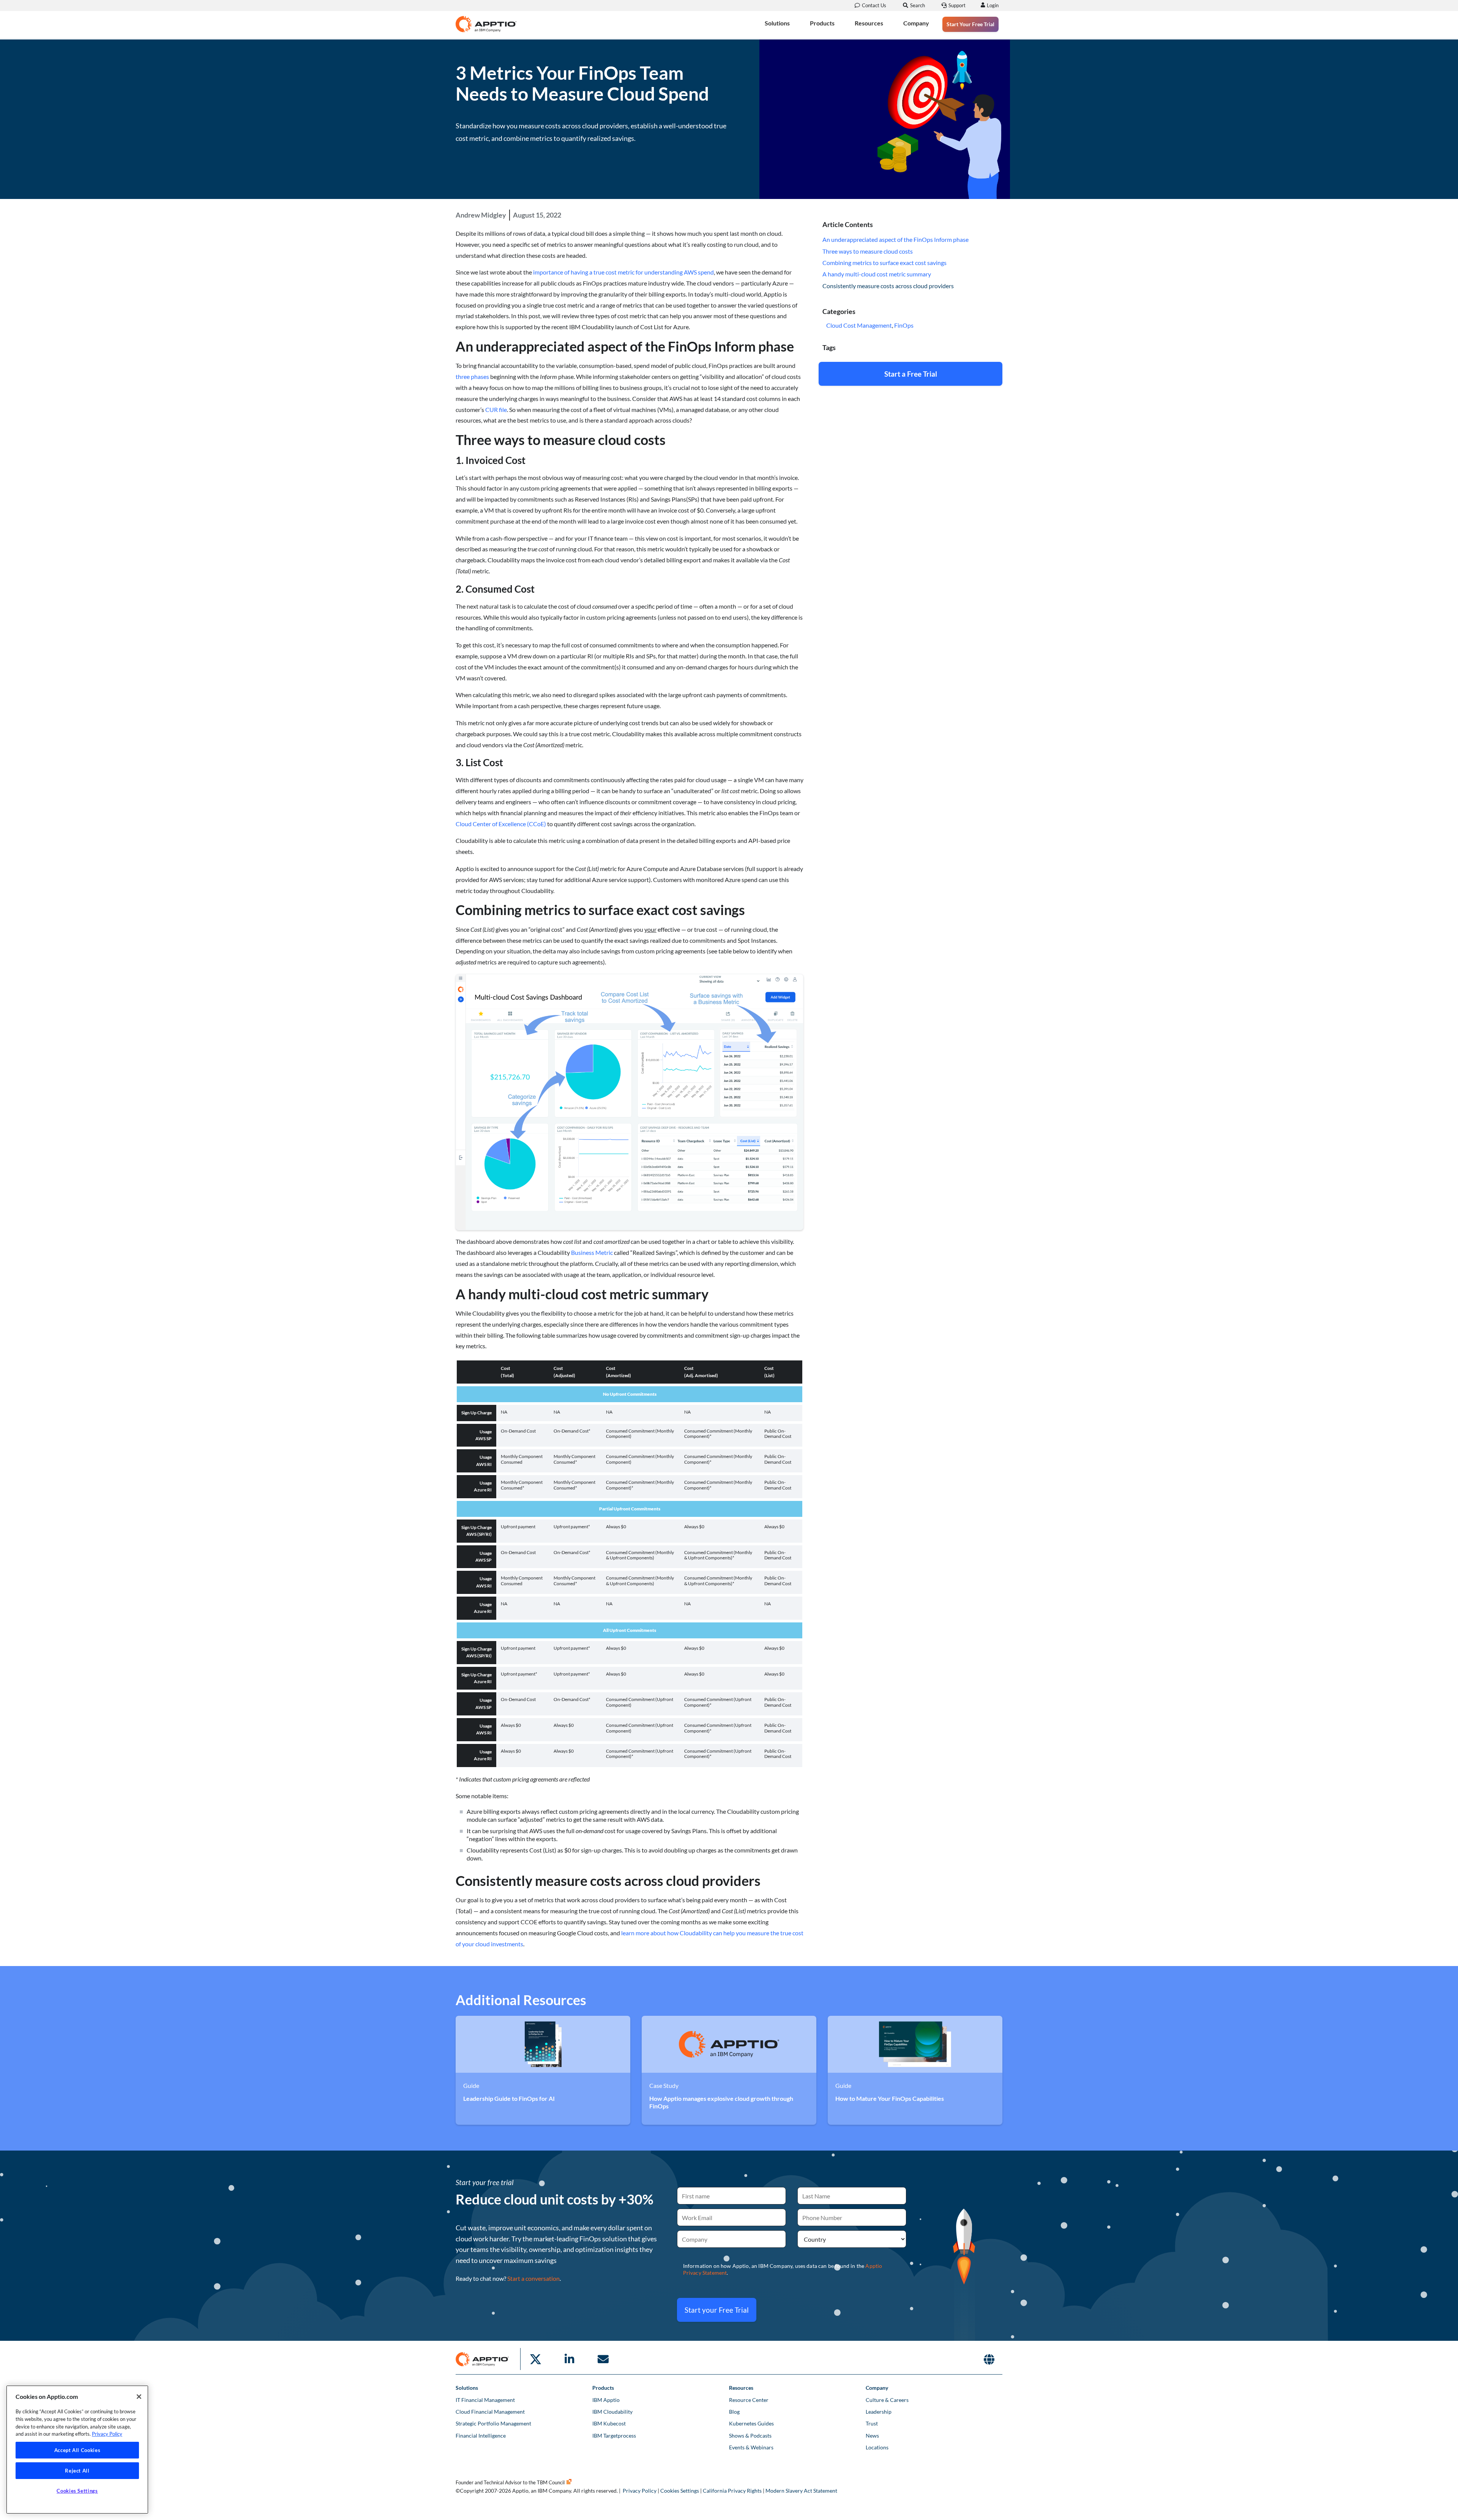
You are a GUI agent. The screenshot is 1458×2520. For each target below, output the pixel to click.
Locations (877, 2447)
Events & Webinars (751, 2447)
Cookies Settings (680, 2491)
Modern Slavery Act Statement (801, 2491)
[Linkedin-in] (569, 2359)
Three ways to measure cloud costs (868, 251)
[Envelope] (603, 2359)
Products (822, 23)
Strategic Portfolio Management (493, 2423)
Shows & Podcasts (750, 2436)
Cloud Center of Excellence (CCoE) (501, 824)
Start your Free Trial (717, 2310)
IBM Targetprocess (614, 2436)
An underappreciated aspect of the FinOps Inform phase (895, 239)
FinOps (904, 325)
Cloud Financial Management (490, 2412)
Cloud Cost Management (859, 325)
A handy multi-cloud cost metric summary (877, 274)
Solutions (777, 23)
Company (916, 23)
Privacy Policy (640, 2491)
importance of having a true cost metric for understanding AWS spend (623, 272)
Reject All (77, 2471)
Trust (872, 2423)
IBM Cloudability (612, 2412)
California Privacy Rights (732, 2491)
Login (993, 5)
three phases (472, 376)
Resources (869, 23)
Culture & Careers (887, 2400)
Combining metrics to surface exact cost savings (884, 263)
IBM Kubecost (609, 2423)
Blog (734, 2412)
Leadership (879, 2412)
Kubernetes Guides (751, 2423)
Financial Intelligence (481, 2436)
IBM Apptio (606, 2400)
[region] (77, 2450)
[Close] (139, 2397)
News (872, 2436)
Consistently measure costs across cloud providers (888, 286)
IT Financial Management (485, 2400)
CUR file (496, 409)
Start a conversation (533, 2278)
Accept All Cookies (77, 2450)
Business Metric (592, 1252)
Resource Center (749, 2400)
